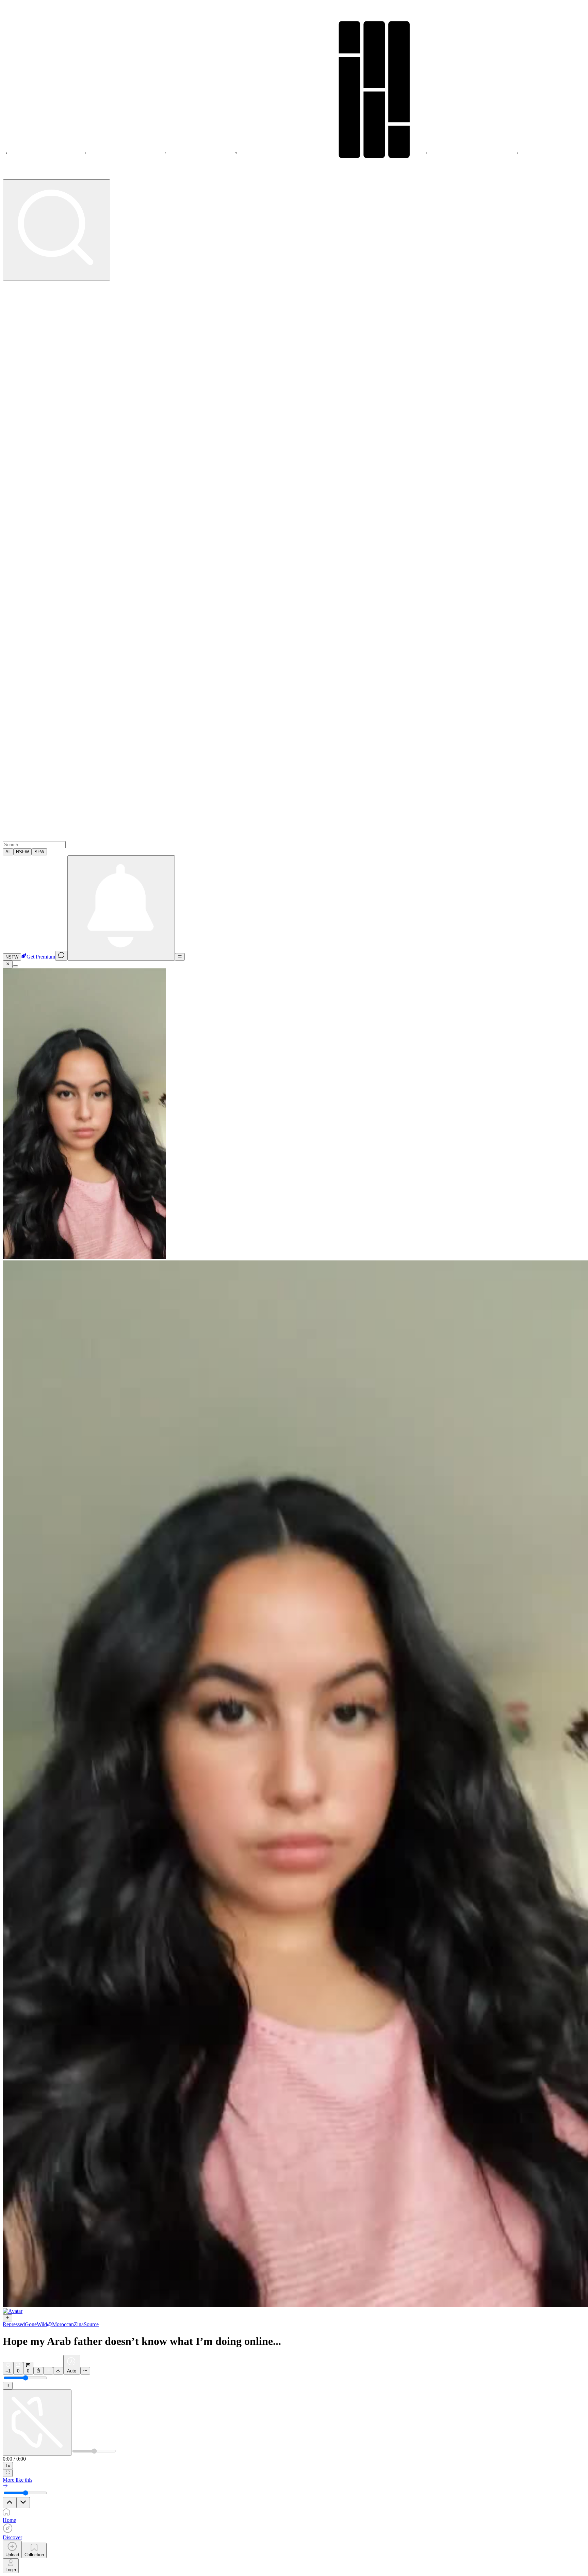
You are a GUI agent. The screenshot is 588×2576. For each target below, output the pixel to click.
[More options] (85, 2371)
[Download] (58, 2371)
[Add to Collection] (48, 2371)
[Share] (38, 2371)
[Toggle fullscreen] (8, 2473)
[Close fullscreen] (8, 964)
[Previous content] (10, 2503)
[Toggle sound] (37, 2423)
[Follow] (7, 2318)
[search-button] (56, 230)
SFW (39, 852)
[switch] (12, 957)
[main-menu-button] (180, 957)
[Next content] (23, 2503)
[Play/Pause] (8, 2386)
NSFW (22, 852)
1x (8, 2466)
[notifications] (121, 908)
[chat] (61, 956)
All (8, 852)
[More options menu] (15, 966)
